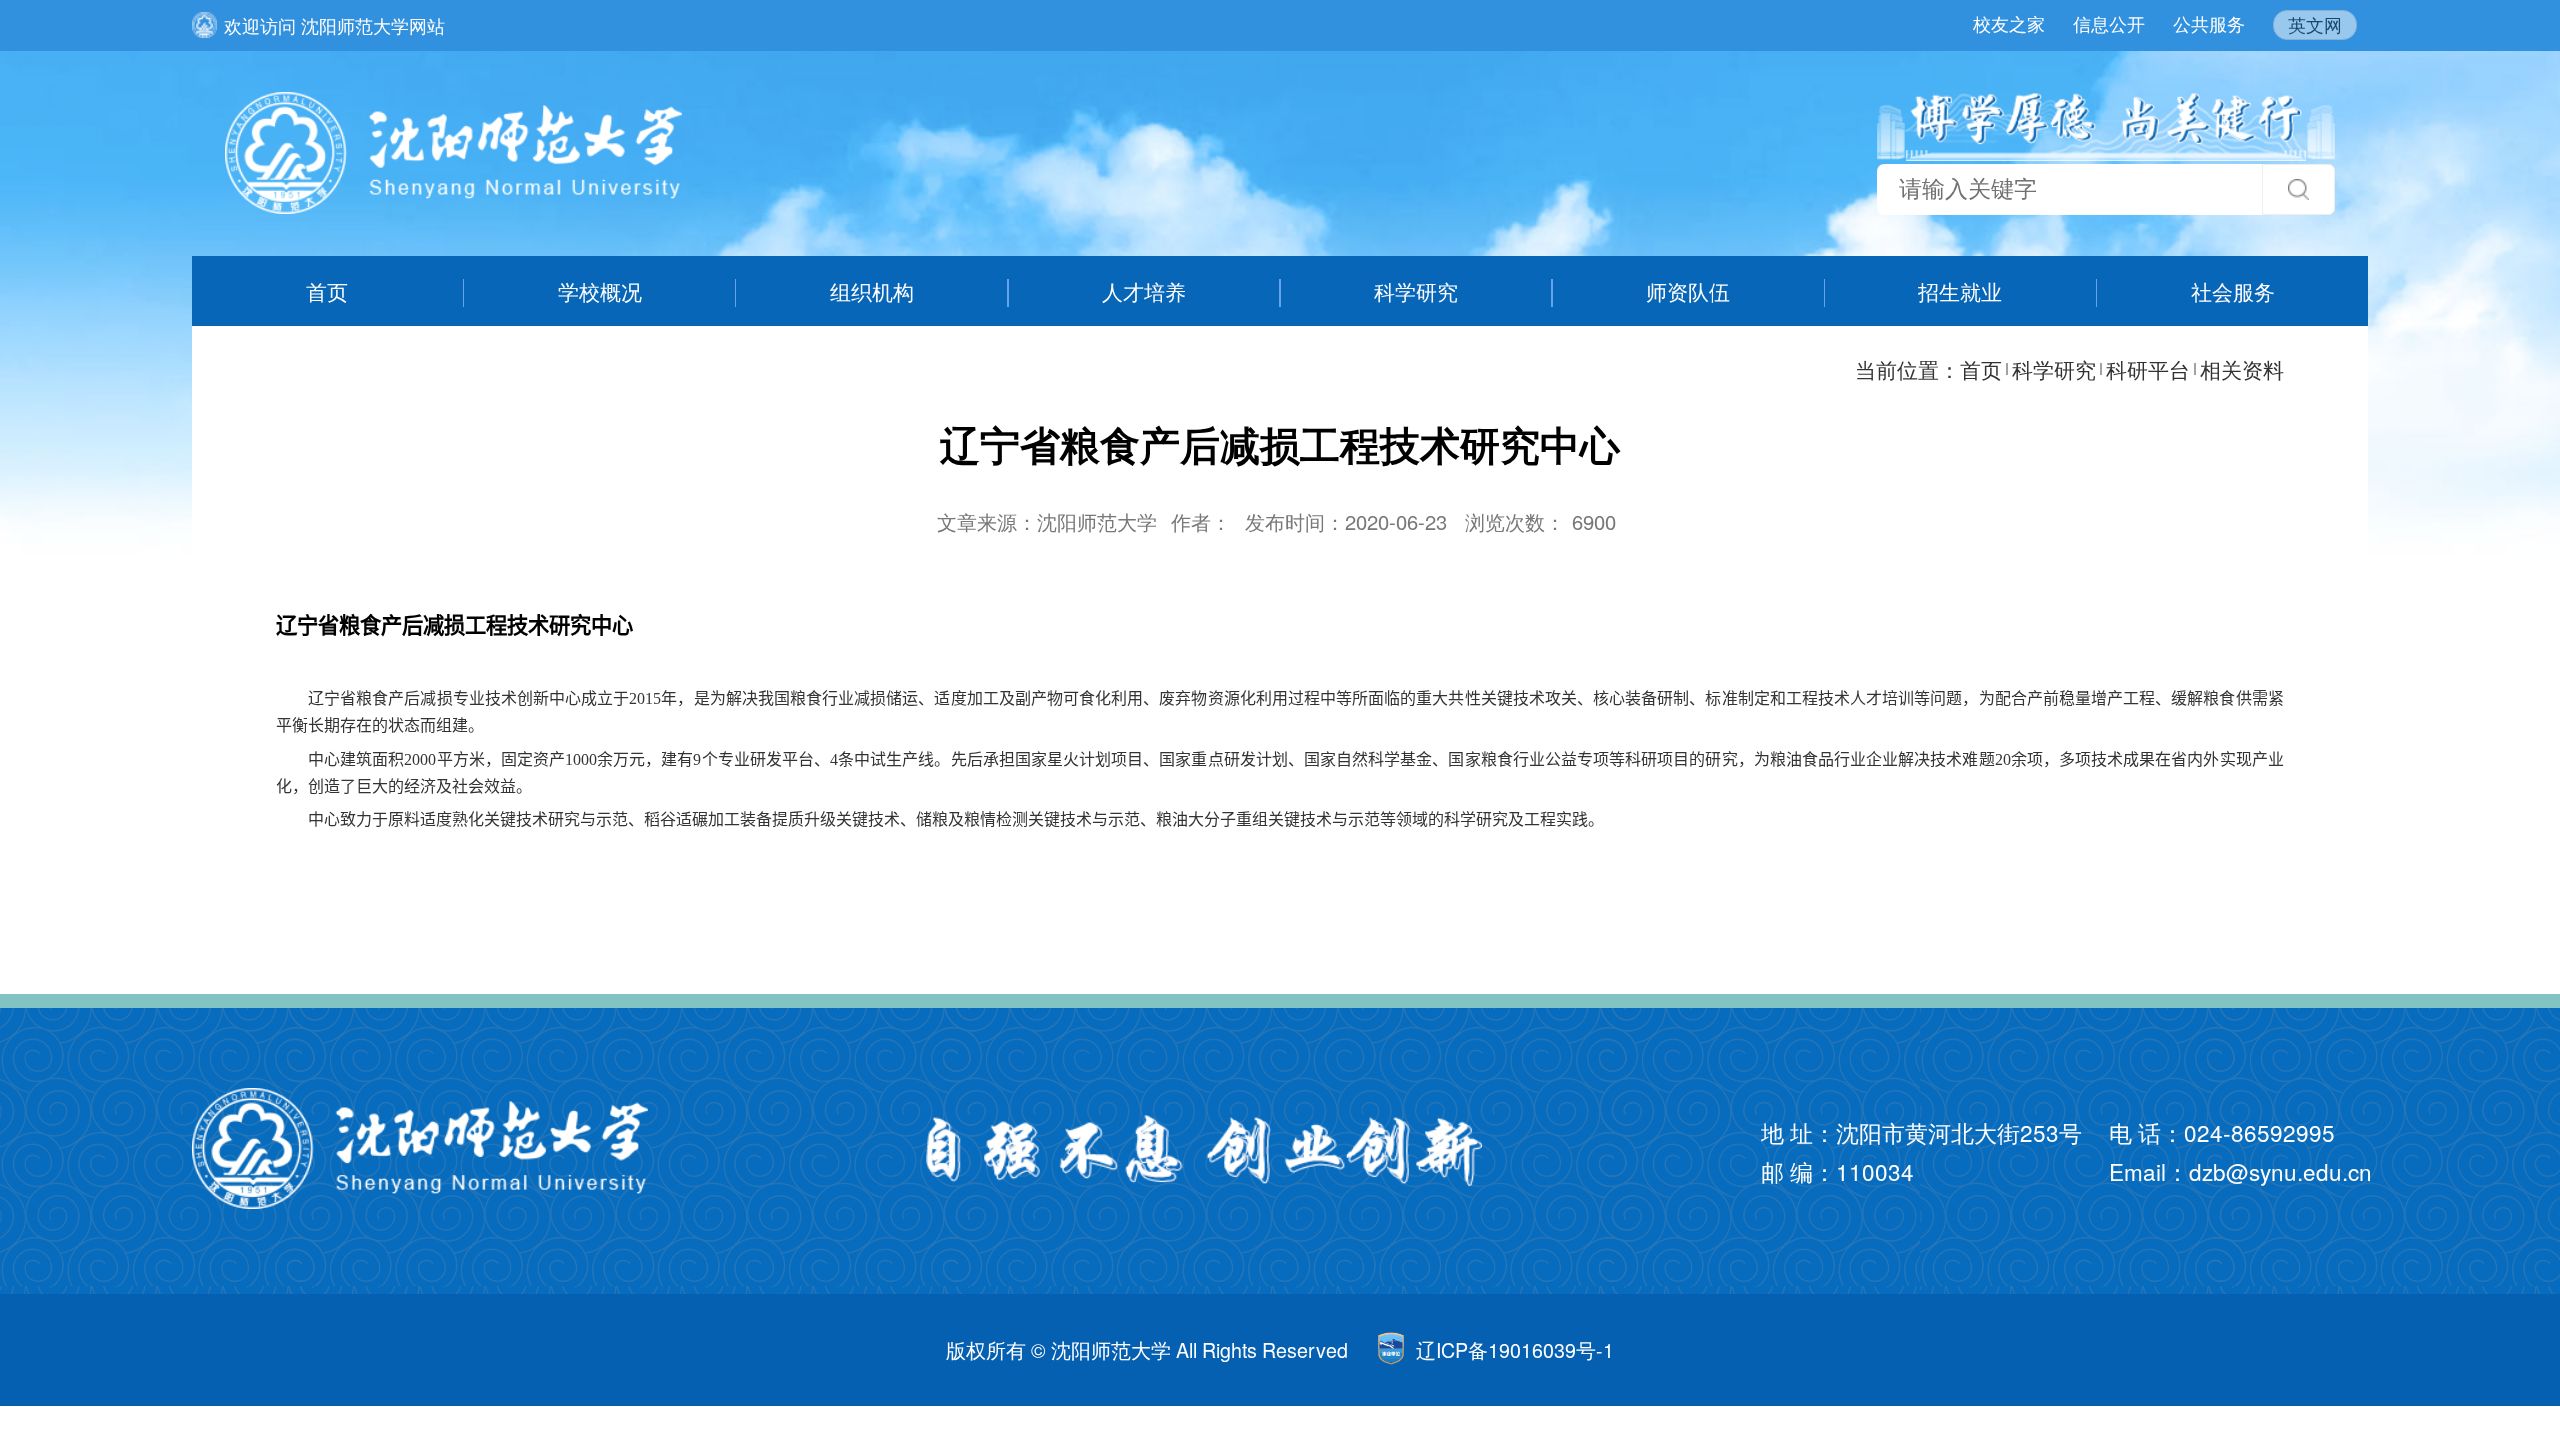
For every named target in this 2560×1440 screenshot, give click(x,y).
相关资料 (2242, 369)
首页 (327, 291)
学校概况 (600, 291)
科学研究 (1416, 291)
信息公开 (2109, 23)
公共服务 (2209, 23)
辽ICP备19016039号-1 (1515, 1349)
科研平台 (2148, 369)
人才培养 (1144, 291)
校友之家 (2009, 23)
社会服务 (2233, 291)
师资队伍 (1688, 291)
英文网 (2315, 24)
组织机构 (872, 291)
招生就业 (1960, 291)
